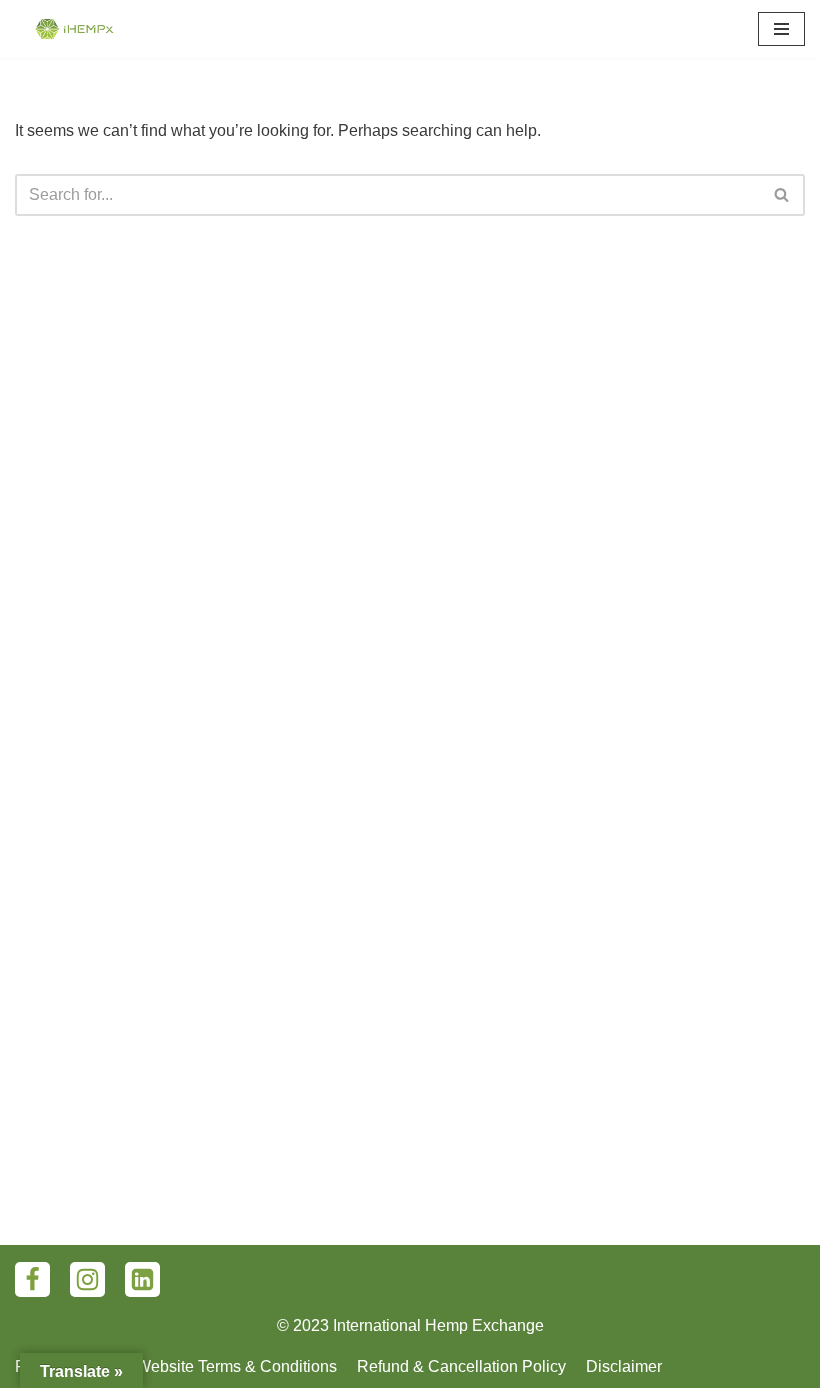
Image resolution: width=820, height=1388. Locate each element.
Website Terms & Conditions (236, 1366)
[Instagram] (87, 1279)
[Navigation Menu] (781, 29)
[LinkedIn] (142, 1279)
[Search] (782, 195)
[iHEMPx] (75, 29)
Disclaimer (624, 1366)
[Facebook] (32, 1279)
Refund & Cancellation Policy (461, 1366)
